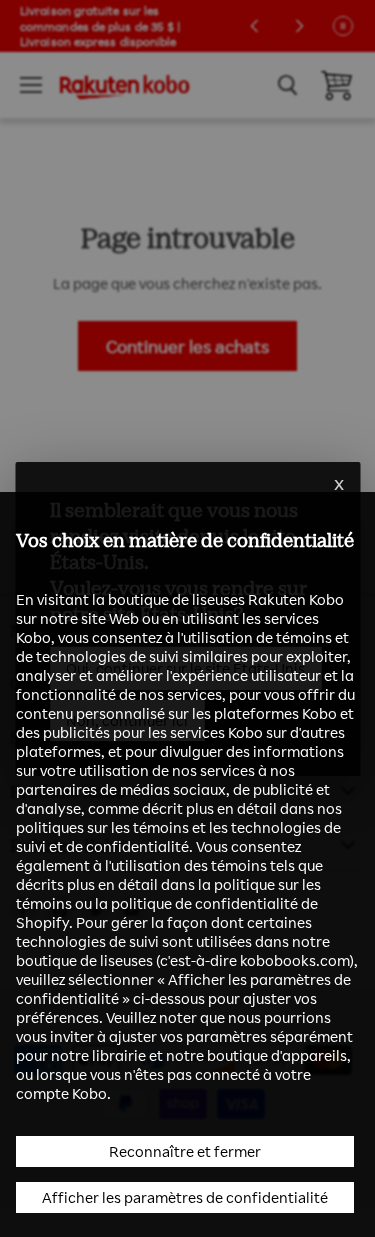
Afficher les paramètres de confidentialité (185, 1197)
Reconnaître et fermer (185, 1151)
